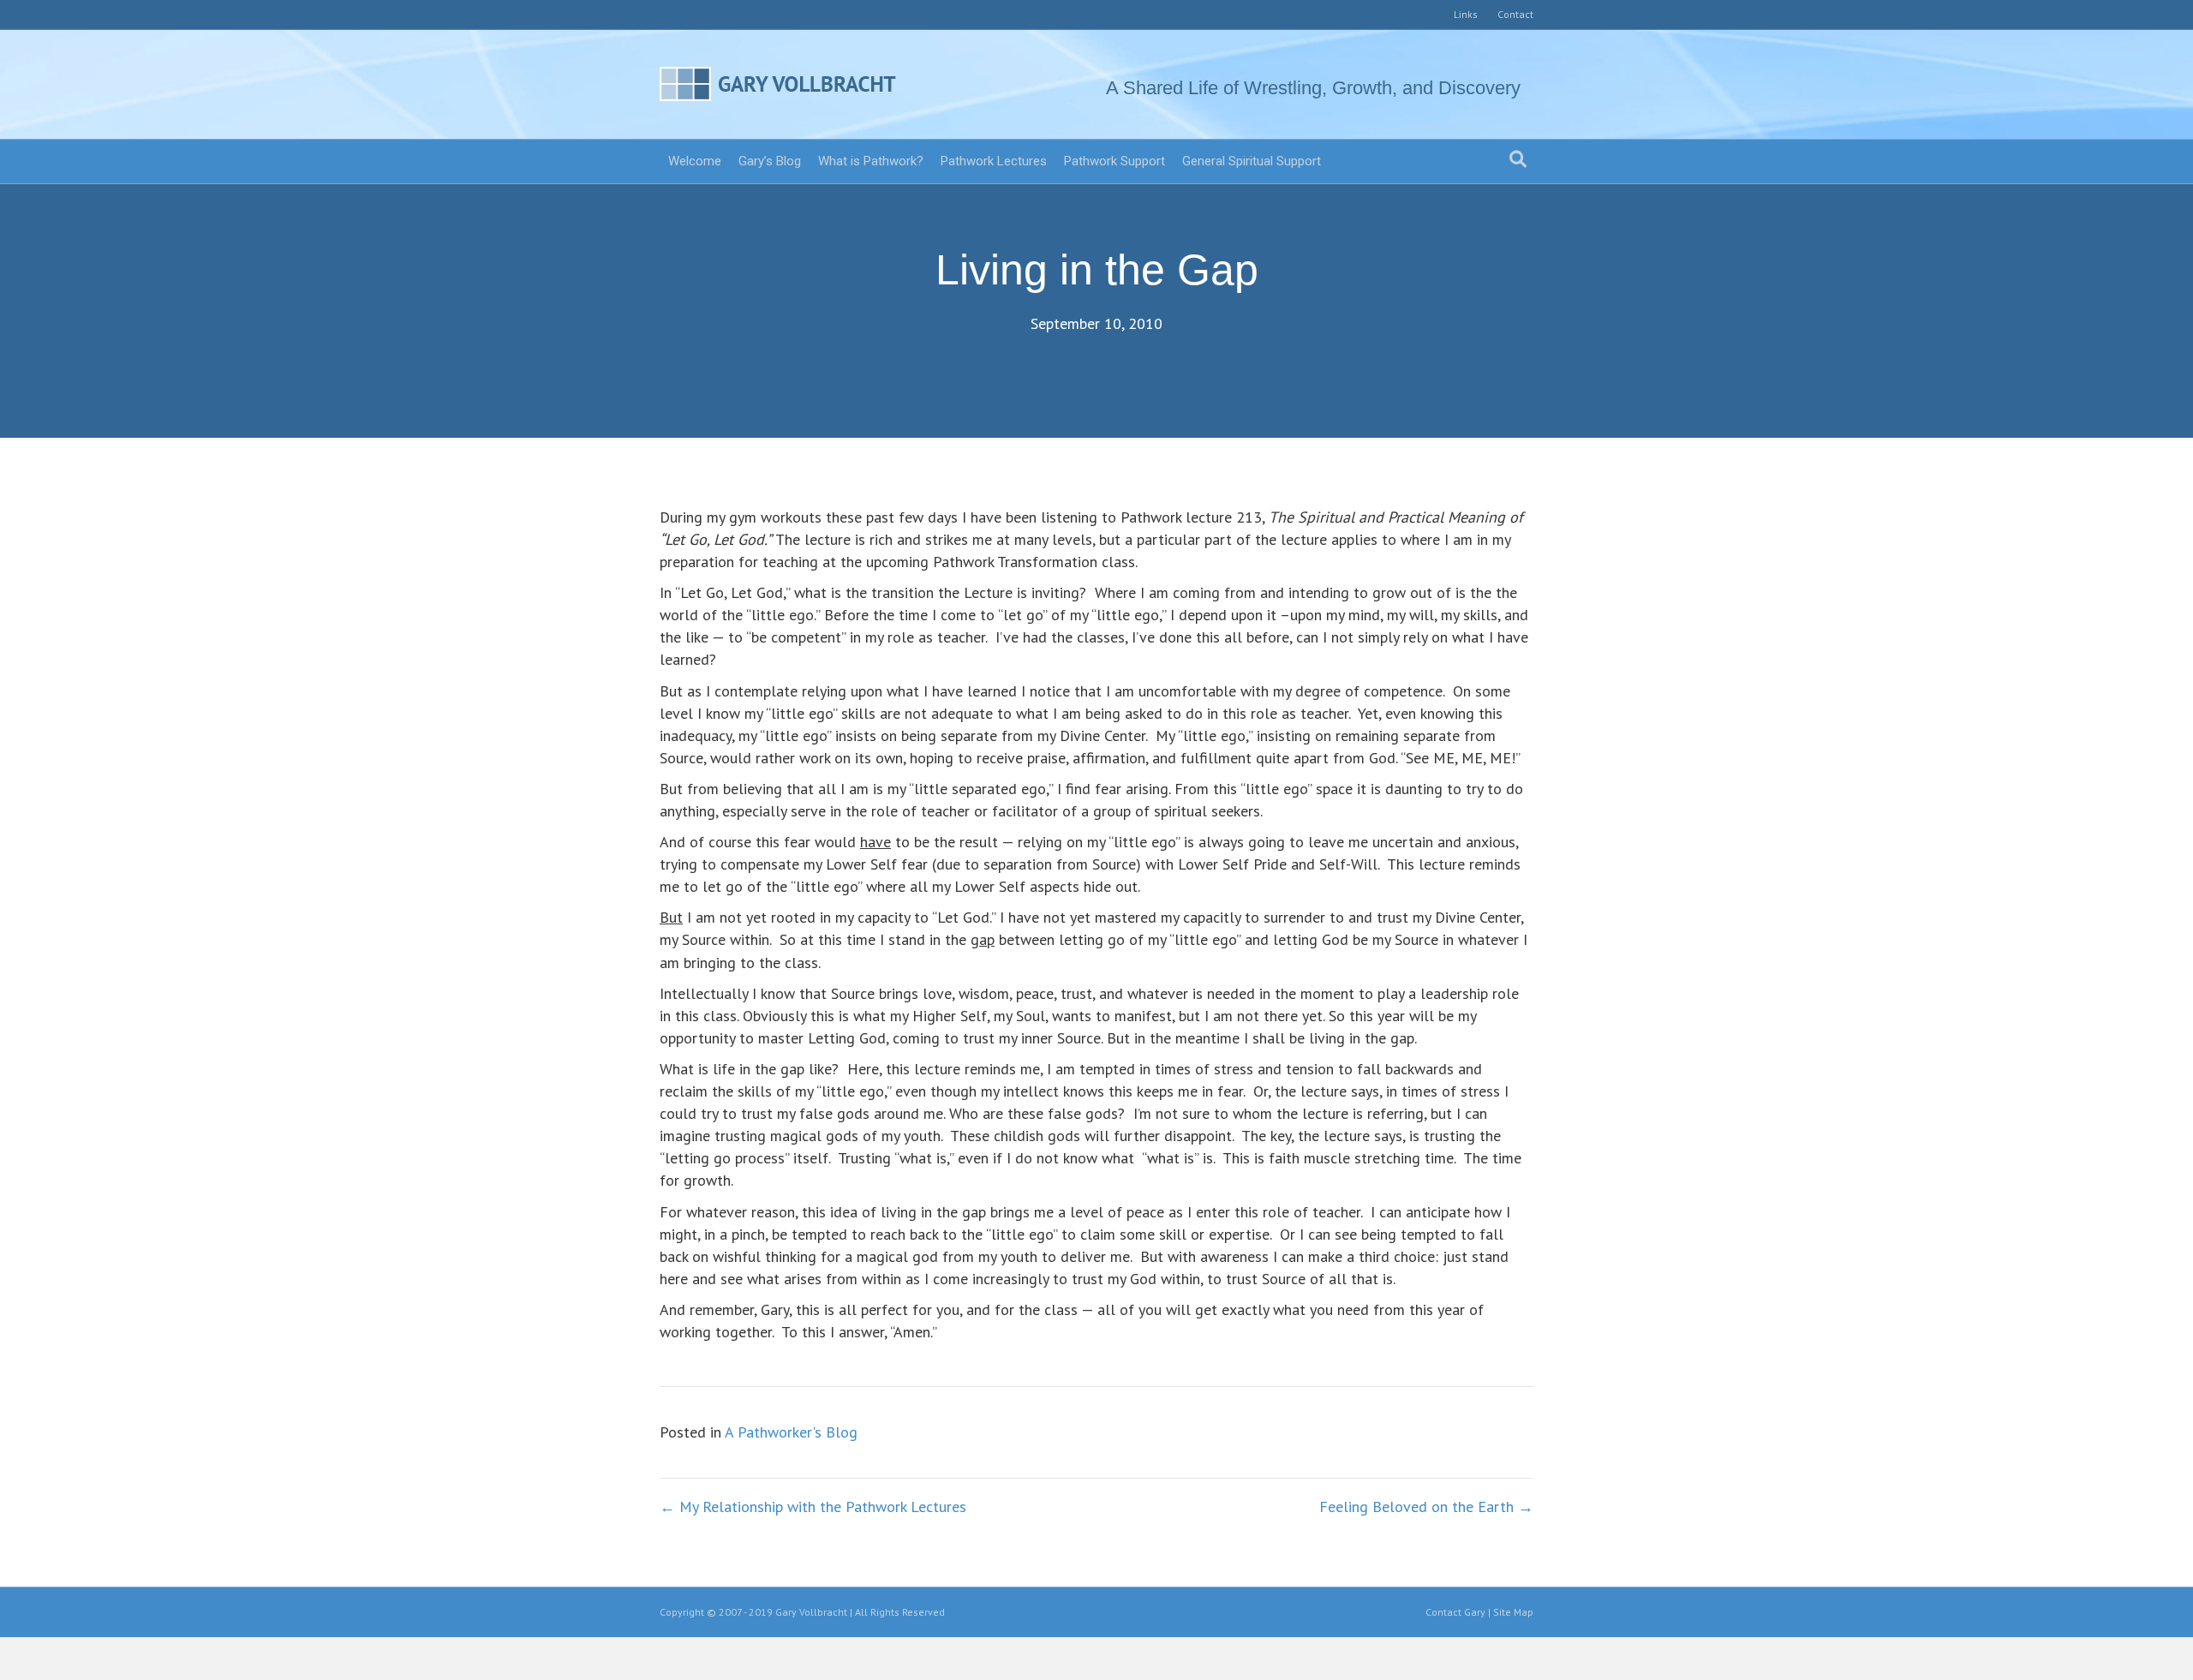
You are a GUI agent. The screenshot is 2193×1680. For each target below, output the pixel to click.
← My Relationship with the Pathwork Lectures (813, 1507)
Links (1466, 14)
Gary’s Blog (770, 161)
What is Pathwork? (871, 161)
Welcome (695, 161)
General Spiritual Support (1252, 161)
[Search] (1518, 159)
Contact (1515, 14)
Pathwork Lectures (994, 161)
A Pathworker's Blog (791, 1432)
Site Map (1513, 1612)
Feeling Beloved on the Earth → (1426, 1507)
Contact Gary (1455, 1612)
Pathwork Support (1114, 161)
